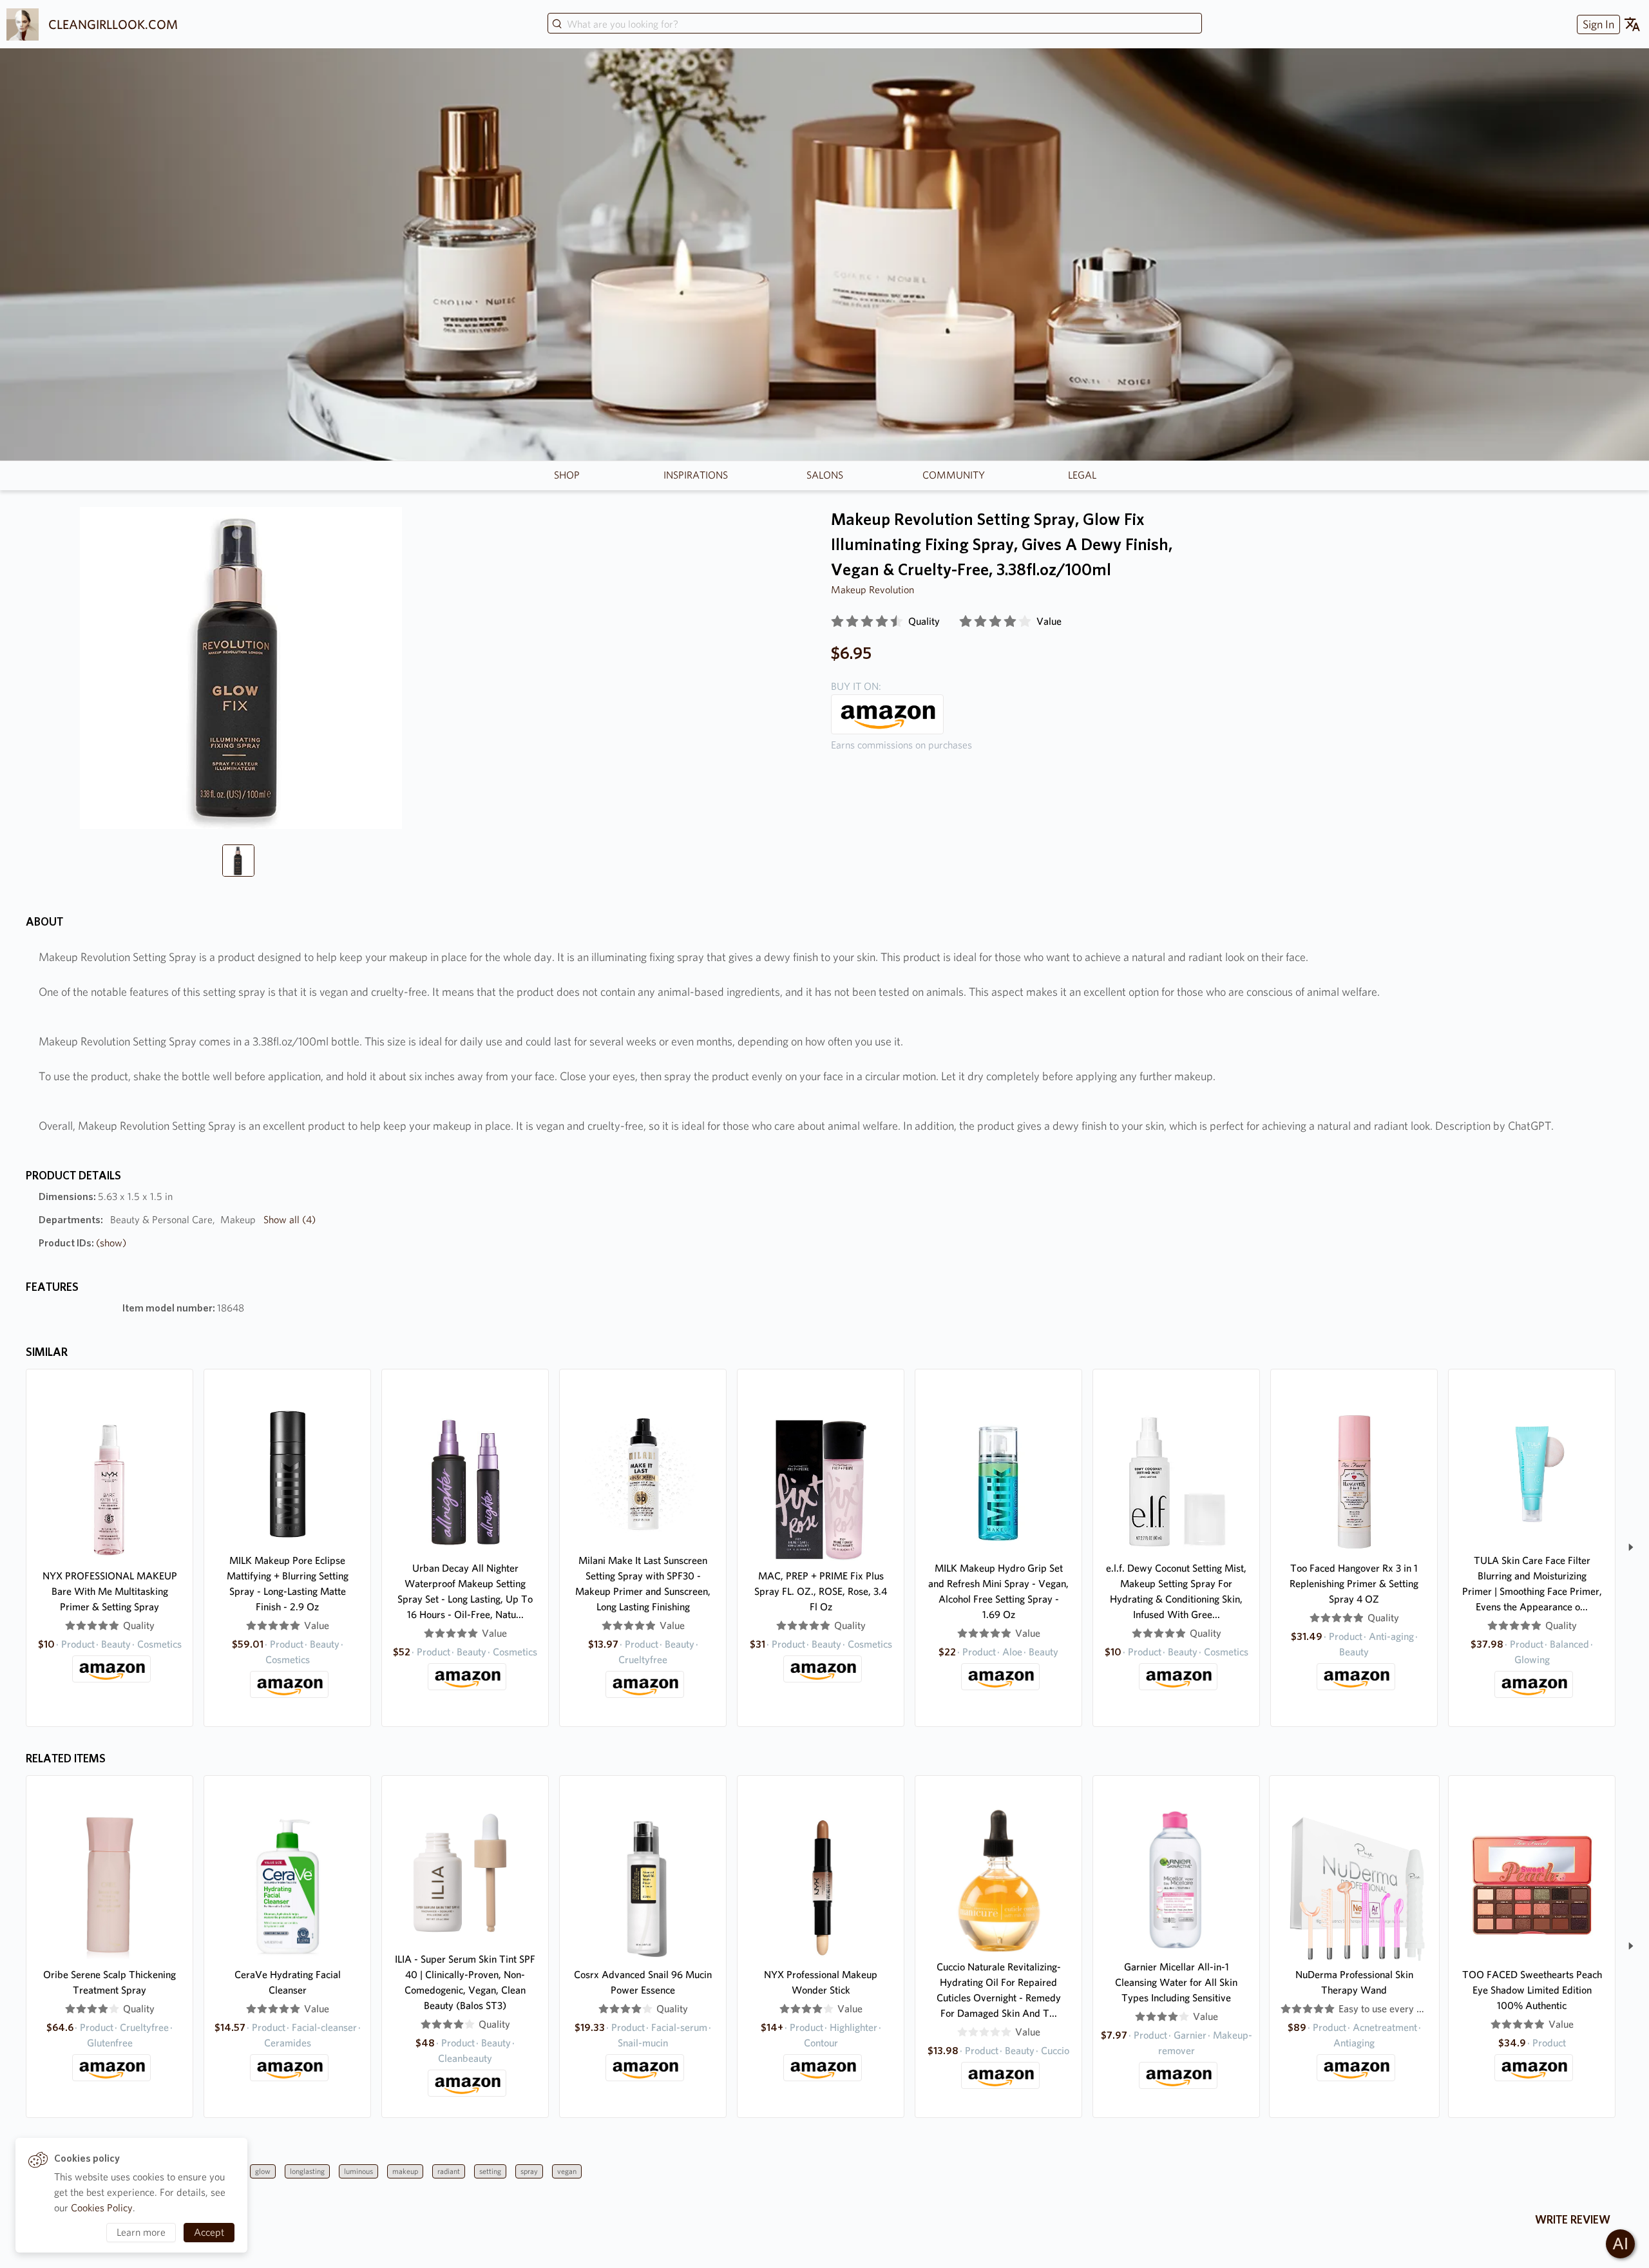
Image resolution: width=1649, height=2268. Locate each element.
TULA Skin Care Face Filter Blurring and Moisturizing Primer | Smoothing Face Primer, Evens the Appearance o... (1532, 1584)
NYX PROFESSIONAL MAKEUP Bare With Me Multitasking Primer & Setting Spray (110, 1591)
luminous (358, 2171)
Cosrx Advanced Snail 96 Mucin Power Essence (643, 1982)
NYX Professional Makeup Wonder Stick (821, 1982)
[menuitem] (1597, 24)
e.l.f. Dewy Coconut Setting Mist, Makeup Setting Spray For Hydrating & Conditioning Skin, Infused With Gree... (1176, 1591)
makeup (405, 2171)
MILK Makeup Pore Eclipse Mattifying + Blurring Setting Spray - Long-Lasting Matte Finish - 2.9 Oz (288, 1584)
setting (490, 2171)
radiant (449, 2171)
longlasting (307, 2171)
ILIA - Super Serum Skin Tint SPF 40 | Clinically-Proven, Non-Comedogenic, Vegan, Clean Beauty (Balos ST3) (465, 1982)
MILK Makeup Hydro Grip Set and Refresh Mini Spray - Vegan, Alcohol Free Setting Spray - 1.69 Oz (998, 1591)
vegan (567, 2171)
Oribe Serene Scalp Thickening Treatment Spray (110, 1982)
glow (263, 2171)
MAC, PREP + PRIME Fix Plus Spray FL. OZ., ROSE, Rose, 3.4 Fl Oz (821, 1591)
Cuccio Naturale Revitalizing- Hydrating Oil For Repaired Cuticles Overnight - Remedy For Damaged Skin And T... (999, 1990)
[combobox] (875, 24)
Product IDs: (82, 1243)
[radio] (837, 622)
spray (529, 2171)
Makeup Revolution (872, 590)
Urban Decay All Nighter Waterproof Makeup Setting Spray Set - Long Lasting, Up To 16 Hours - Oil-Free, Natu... (465, 1591)
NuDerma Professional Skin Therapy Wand (1354, 1982)
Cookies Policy (102, 2208)
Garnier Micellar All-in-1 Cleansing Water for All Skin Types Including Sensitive (1176, 1982)
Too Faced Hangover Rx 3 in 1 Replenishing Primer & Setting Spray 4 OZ (1354, 1584)
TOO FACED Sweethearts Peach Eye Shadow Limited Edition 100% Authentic (1532, 1990)
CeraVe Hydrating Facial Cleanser (288, 1982)
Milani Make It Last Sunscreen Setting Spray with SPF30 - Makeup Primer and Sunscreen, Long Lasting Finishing (643, 1584)
